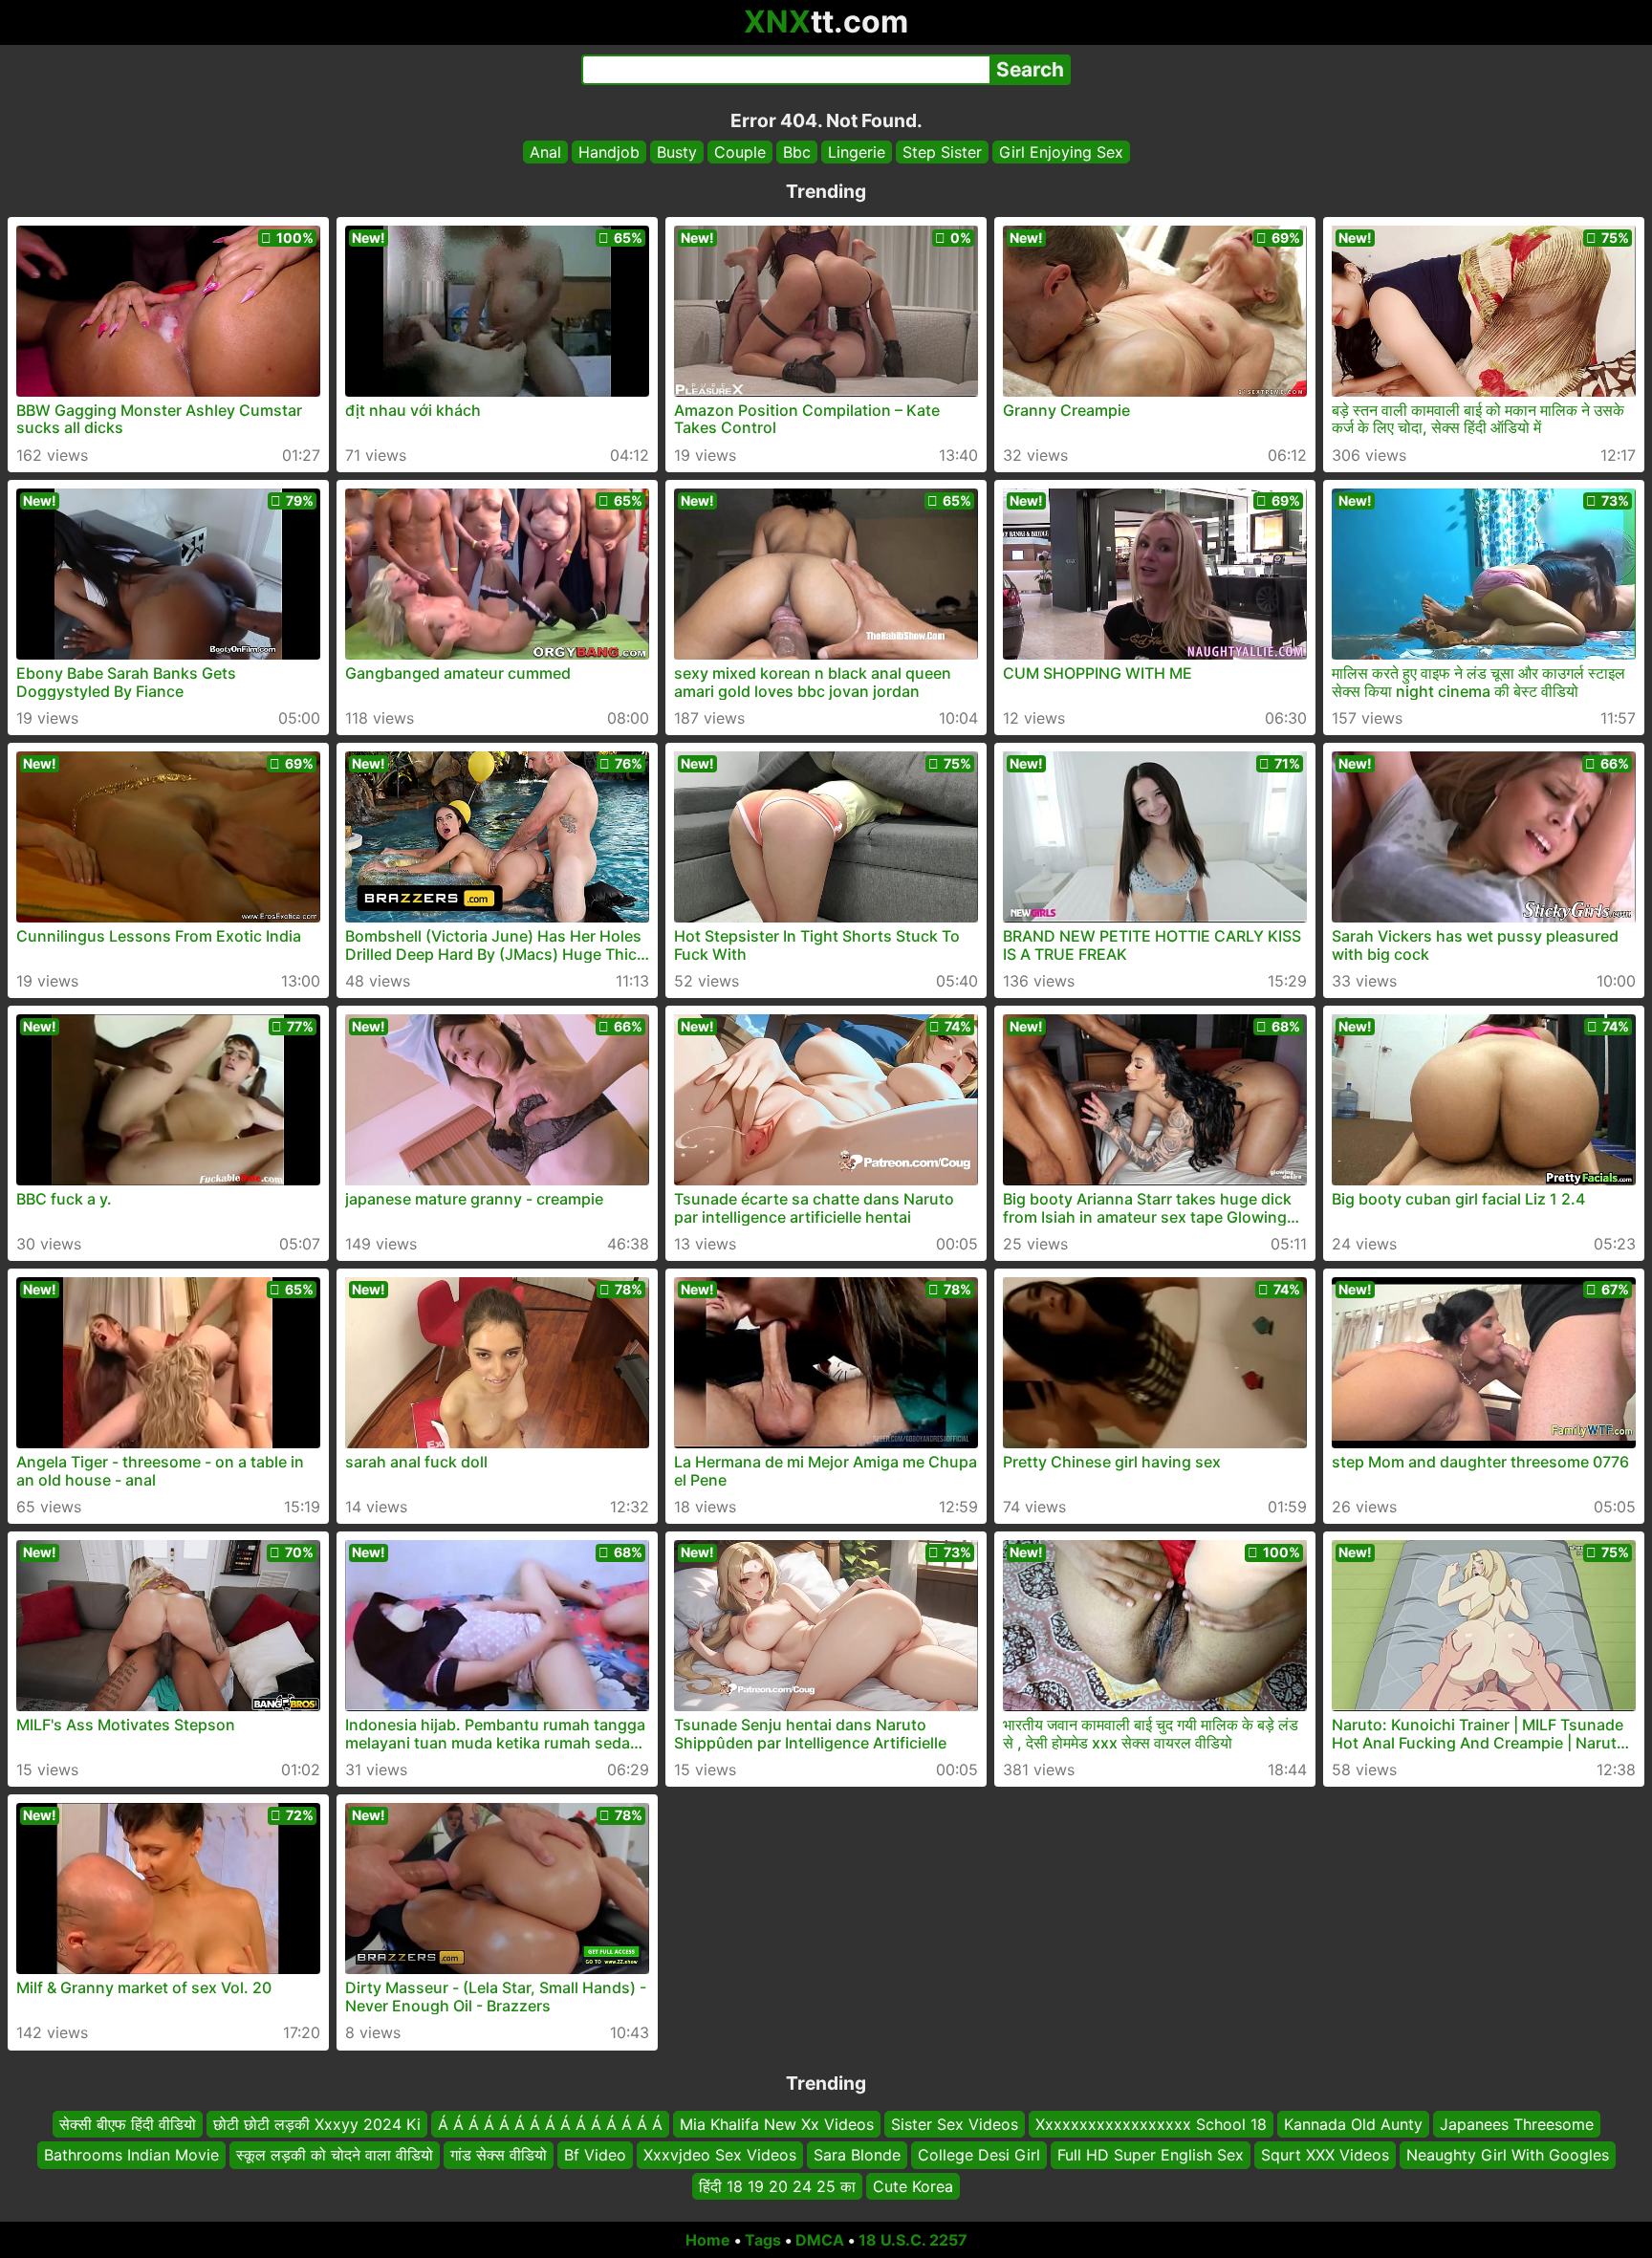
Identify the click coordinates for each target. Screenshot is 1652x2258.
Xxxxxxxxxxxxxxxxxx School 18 (1151, 2124)
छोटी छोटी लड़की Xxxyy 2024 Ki (317, 2124)
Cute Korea (913, 2186)
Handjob (609, 152)
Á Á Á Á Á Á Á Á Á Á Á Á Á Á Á (550, 2124)
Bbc (797, 152)
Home (708, 2240)
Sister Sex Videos (955, 2124)
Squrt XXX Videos (1325, 2156)
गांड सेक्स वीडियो (499, 2156)
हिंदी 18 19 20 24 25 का (777, 2186)
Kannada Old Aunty (1353, 2124)
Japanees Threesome (1517, 2124)
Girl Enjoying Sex (1061, 152)
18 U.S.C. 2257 (913, 2240)
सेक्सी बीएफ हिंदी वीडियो (128, 2124)
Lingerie (857, 152)
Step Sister (942, 152)
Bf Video (595, 2156)
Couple (740, 152)
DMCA (820, 2240)
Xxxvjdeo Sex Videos (720, 2156)
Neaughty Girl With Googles (1508, 2156)
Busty (677, 152)
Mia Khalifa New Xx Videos (777, 2124)
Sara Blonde (857, 2156)
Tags (763, 2240)
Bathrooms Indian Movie (131, 2156)
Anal (545, 152)
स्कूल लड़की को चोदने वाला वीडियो (335, 2156)
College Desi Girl (979, 2156)
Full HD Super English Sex (1151, 2156)
